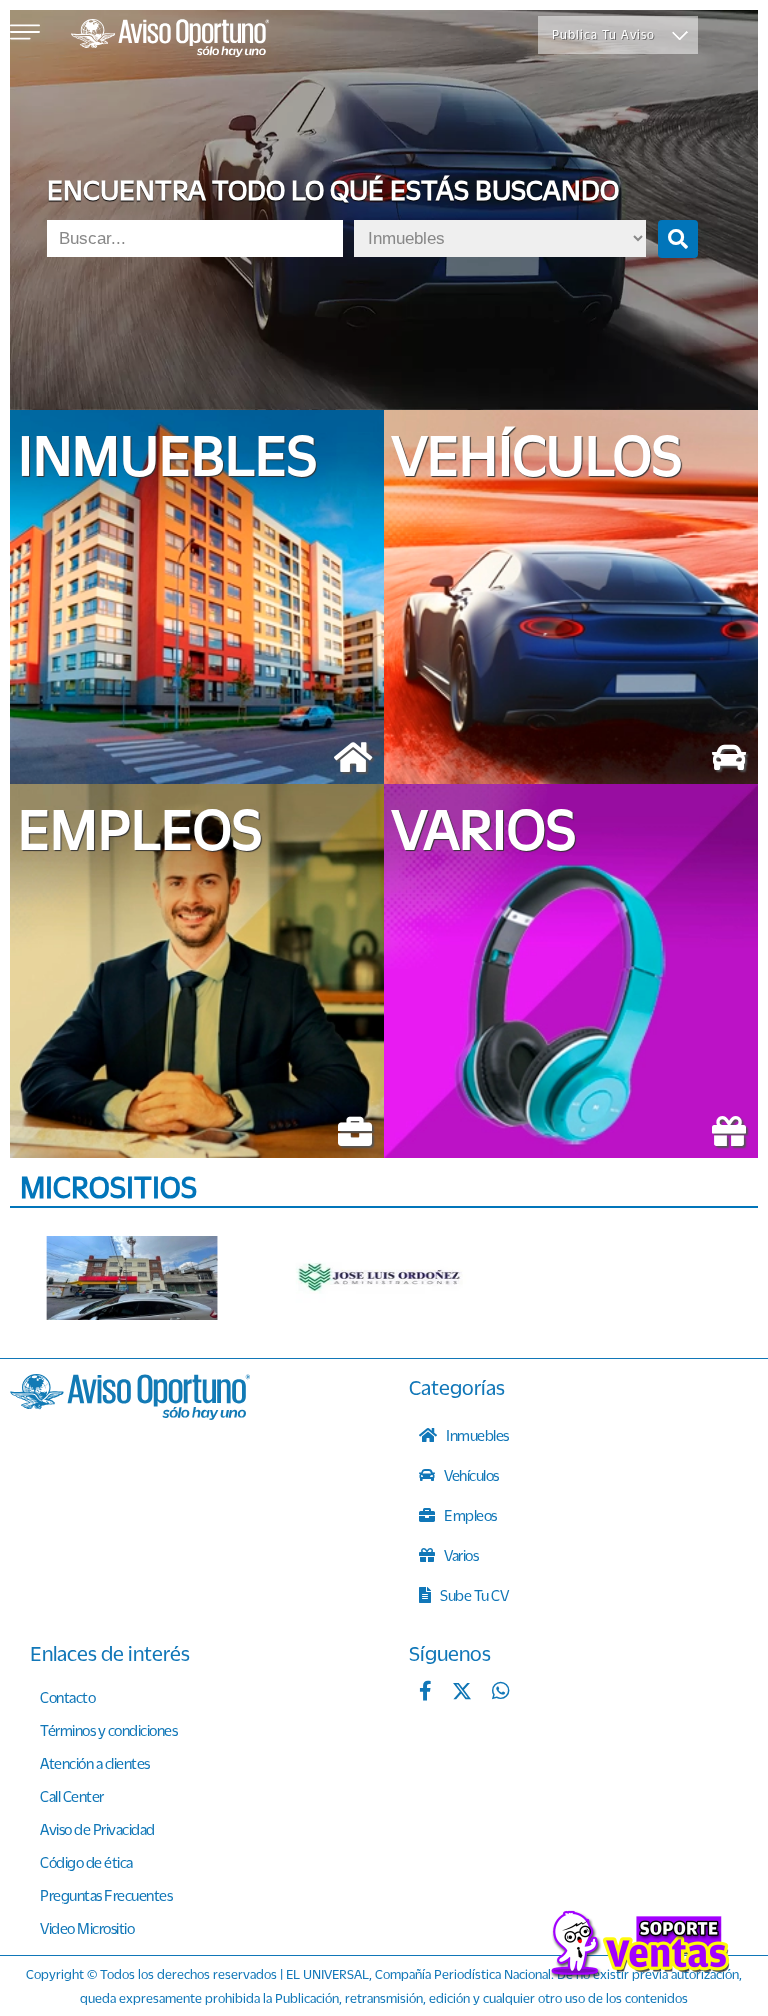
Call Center (72, 1796)
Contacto (67, 1697)
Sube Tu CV (473, 1595)
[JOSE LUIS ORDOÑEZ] (381, 1278)
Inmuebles (476, 1435)
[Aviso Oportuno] (130, 1414)
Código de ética (86, 1862)
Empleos (469, 1515)
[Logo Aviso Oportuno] (170, 40)
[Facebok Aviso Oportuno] (425, 1693)
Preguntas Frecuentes (106, 1895)
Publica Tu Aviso (603, 34)
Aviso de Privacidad (97, 1829)
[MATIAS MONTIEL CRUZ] (132, 1278)
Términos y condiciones (108, 1730)
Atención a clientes (95, 1763)
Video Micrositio (87, 1928)
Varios (460, 1555)
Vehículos (470, 1475)
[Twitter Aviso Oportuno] (462, 1693)
